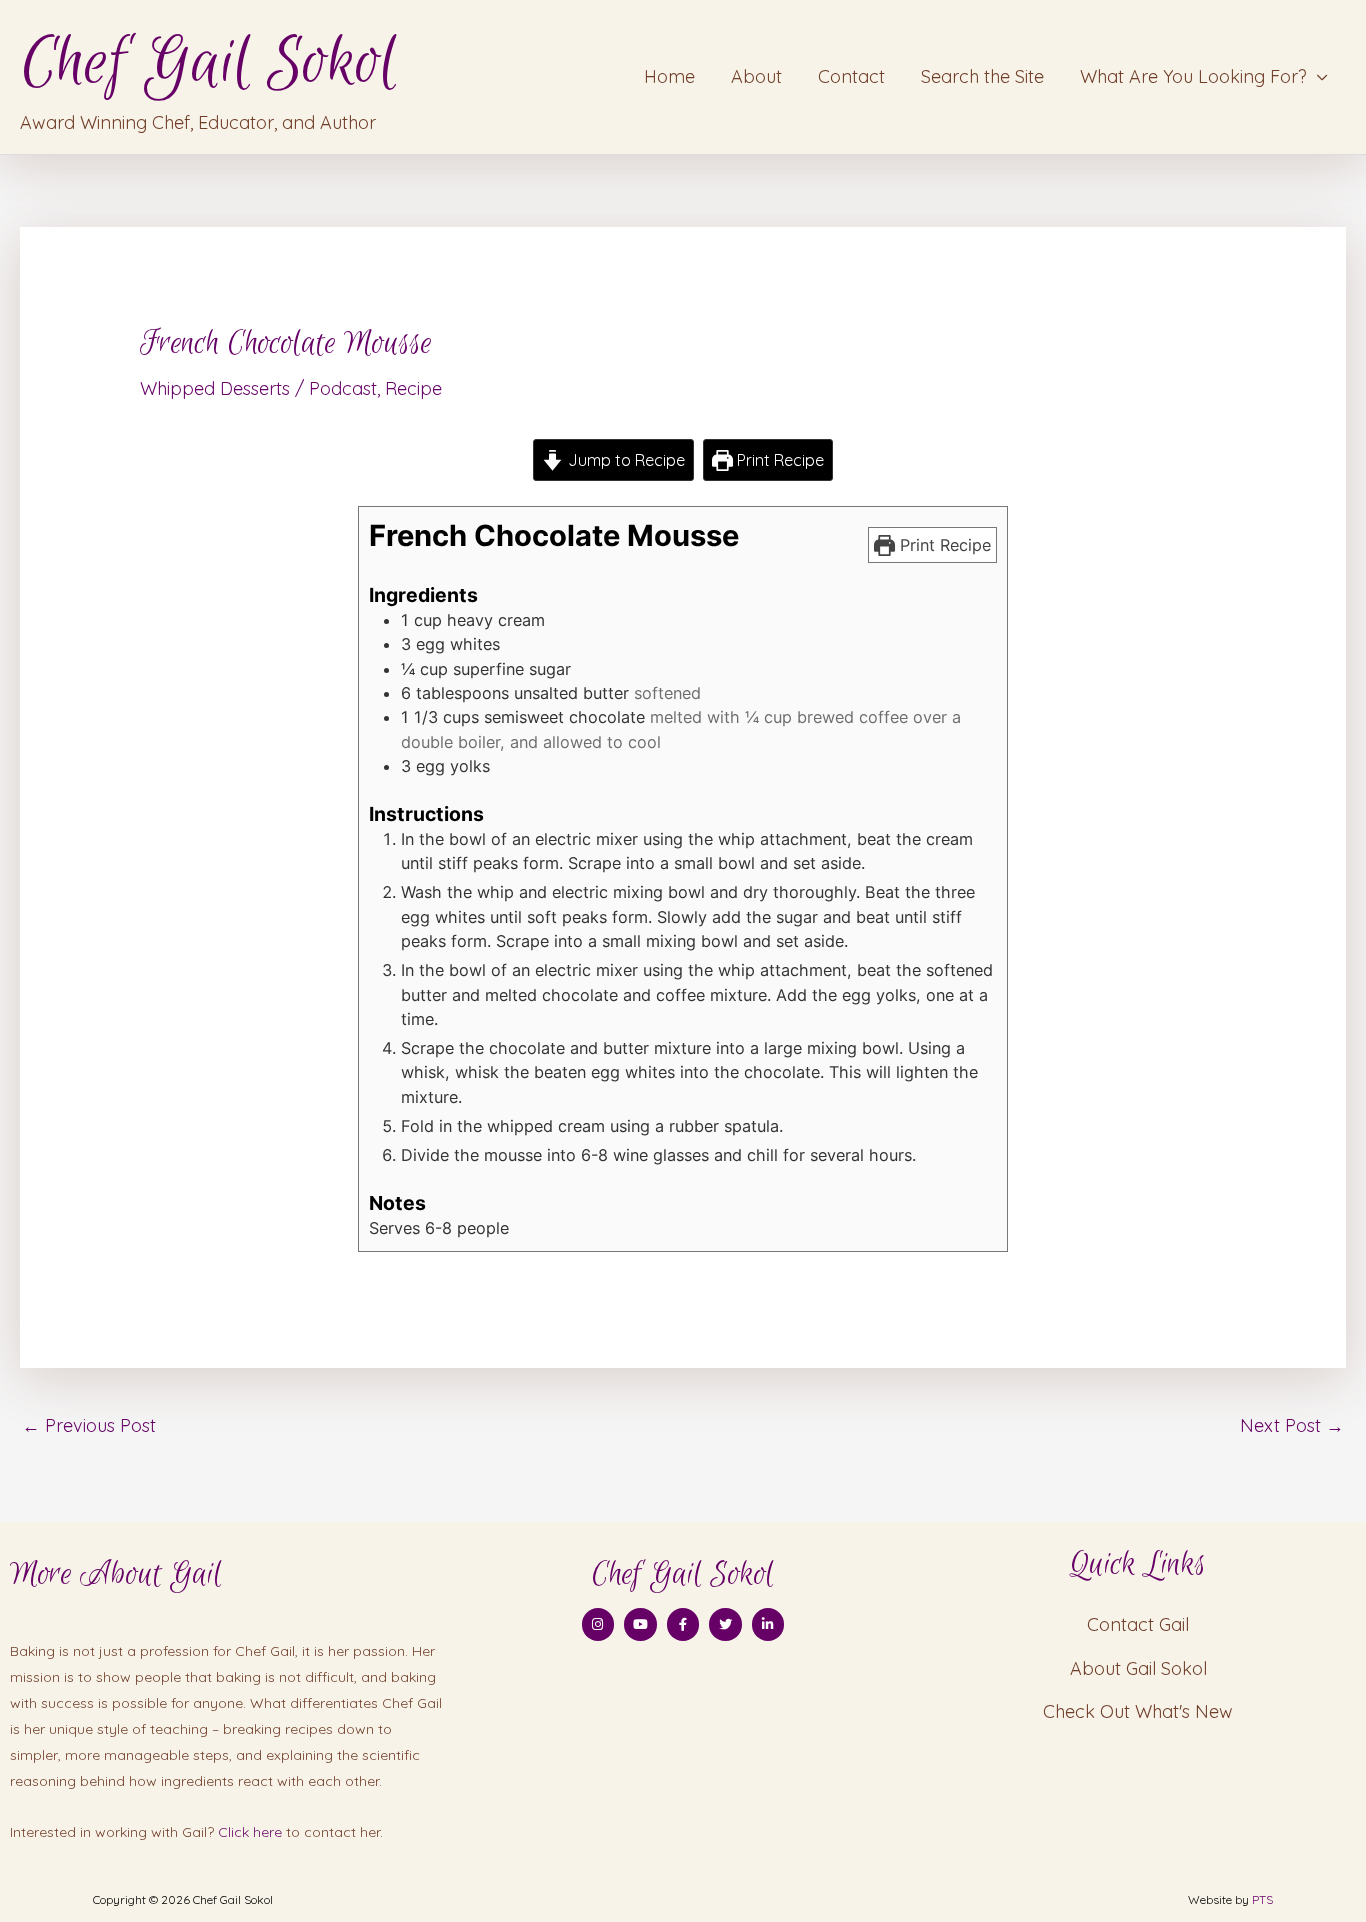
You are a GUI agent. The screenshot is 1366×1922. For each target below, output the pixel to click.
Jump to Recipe (624, 460)
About (756, 76)
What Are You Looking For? (1193, 76)
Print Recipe (778, 460)
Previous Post (89, 1425)
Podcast (343, 388)
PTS (1262, 1899)
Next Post (1292, 1425)
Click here (250, 1832)
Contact (851, 76)
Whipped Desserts (215, 388)
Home (669, 76)
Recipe (413, 388)
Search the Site (982, 76)
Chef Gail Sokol (208, 63)
